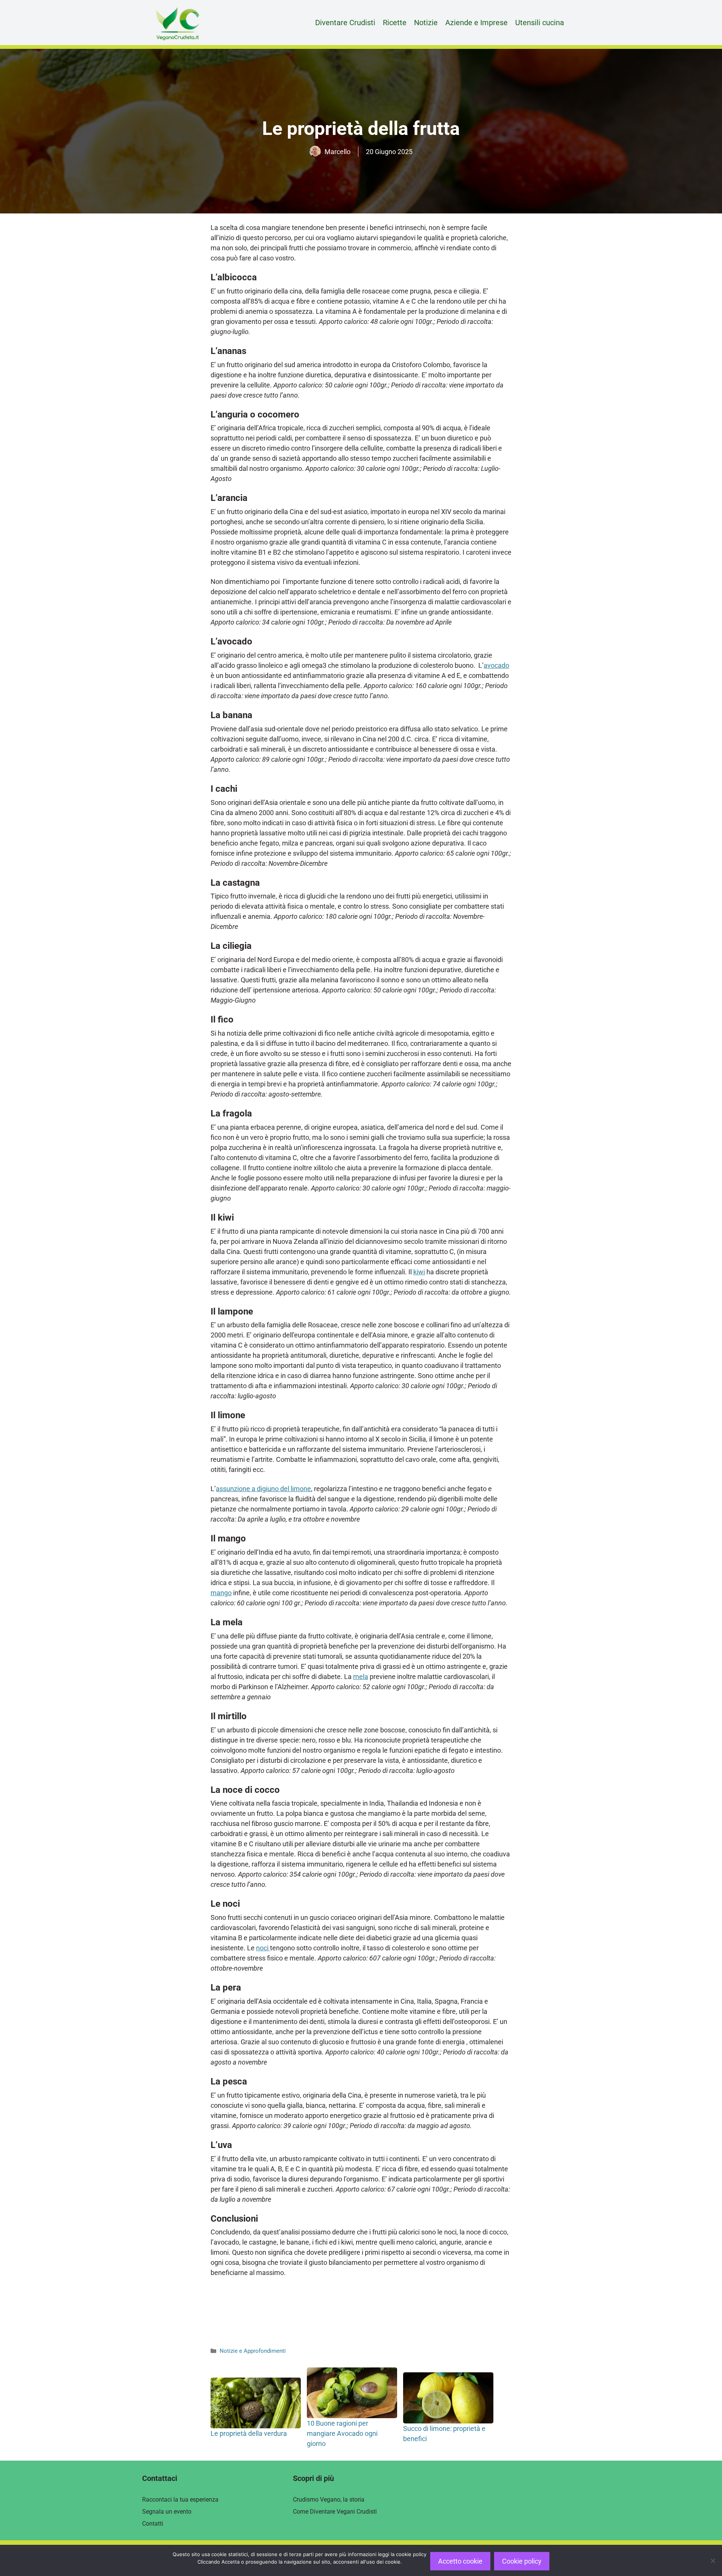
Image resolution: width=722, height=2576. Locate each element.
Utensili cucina (540, 23)
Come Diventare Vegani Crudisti (335, 2512)
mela (361, 1677)
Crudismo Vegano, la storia (329, 2500)
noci (263, 1948)
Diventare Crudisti (345, 23)
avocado (496, 665)
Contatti (153, 2524)
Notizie (426, 23)
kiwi (419, 1272)
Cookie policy (522, 2561)
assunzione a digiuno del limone (263, 1489)
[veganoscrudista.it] (178, 23)
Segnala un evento (167, 2512)
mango (221, 1593)
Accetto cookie (460, 2561)
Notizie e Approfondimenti (253, 2351)
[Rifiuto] (713, 2561)
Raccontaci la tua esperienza (180, 2500)
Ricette (395, 23)
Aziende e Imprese (476, 23)
